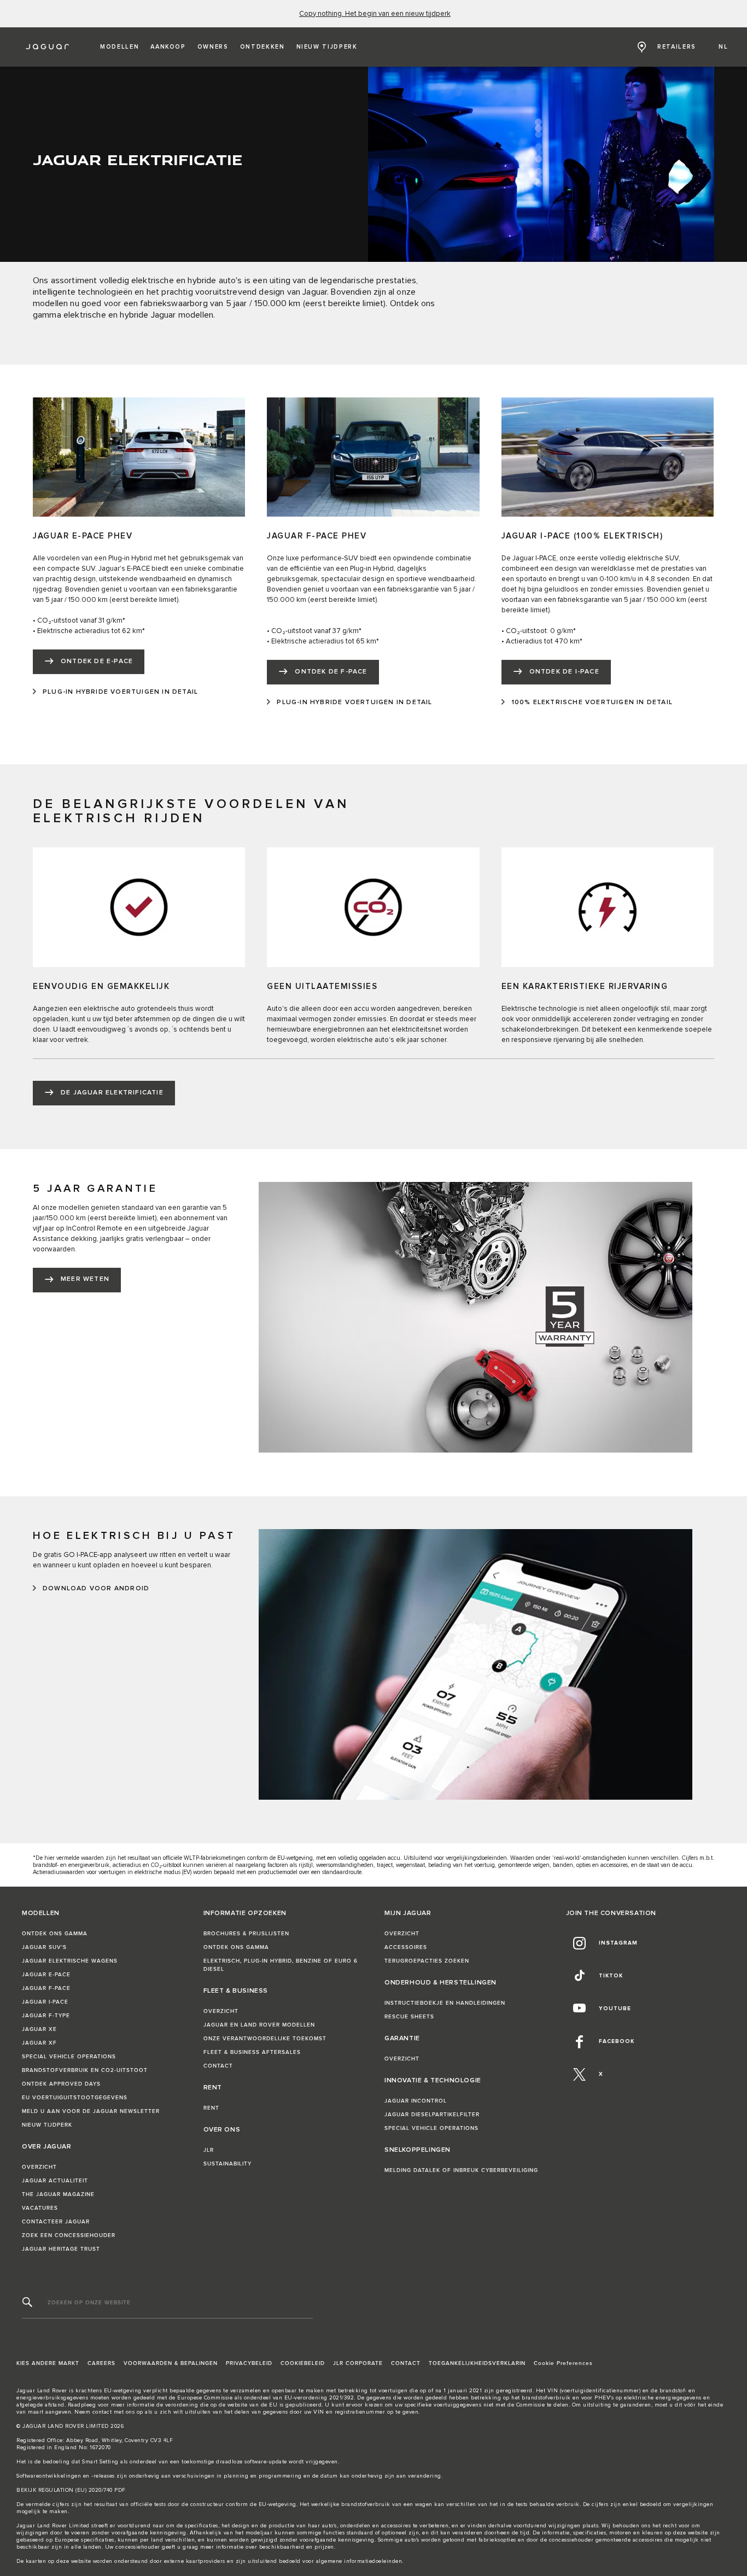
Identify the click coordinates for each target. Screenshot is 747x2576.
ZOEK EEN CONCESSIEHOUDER (69, 2235)
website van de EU (253, 2405)
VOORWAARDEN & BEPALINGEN (171, 2363)
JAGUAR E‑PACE (46, 1975)
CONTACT (218, 2066)
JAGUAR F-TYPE (46, 2016)
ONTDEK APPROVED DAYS (61, 2084)
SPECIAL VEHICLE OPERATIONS (69, 2057)
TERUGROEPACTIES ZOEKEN (427, 1961)
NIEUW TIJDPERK (47, 2125)
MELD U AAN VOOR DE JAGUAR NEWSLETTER (91, 2111)
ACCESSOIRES (406, 1947)
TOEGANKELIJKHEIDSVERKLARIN (477, 2363)
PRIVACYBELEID (249, 2363)
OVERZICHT (39, 2167)
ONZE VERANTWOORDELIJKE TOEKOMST (265, 2039)
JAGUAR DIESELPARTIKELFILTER (432, 2115)
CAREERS (101, 2363)
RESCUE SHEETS (409, 2017)
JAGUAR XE (39, 2029)
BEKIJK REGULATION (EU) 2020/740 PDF (71, 2490)
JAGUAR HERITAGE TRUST (61, 2249)
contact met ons (114, 2412)
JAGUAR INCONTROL (416, 2101)
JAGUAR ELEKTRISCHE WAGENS (70, 1961)
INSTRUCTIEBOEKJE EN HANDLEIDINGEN (445, 2003)
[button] (119, 47)
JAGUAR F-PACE (46, 1988)
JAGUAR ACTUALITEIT (55, 2181)
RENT (211, 2108)
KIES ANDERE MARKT (48, 2363)
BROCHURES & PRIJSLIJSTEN (246, 1934)
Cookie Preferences (563, 2363)
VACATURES (40, 2208)
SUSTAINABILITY (227, 2164)
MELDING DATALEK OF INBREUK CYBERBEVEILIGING (461, 2170)
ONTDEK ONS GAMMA (55, 1934)
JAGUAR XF (39, 2043)
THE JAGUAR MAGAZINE (58, 2194)
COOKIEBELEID (303, 2363)
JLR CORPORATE (358, 2363)
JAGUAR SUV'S (44, 1947)
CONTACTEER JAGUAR (56, 2222)
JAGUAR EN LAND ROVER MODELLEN (259, 2025)
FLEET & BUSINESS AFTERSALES (252, 2052)
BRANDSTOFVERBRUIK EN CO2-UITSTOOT (85, 2070)
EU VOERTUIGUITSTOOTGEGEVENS (75, 2098)
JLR (209, 2150)
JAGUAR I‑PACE (45, 2002)
